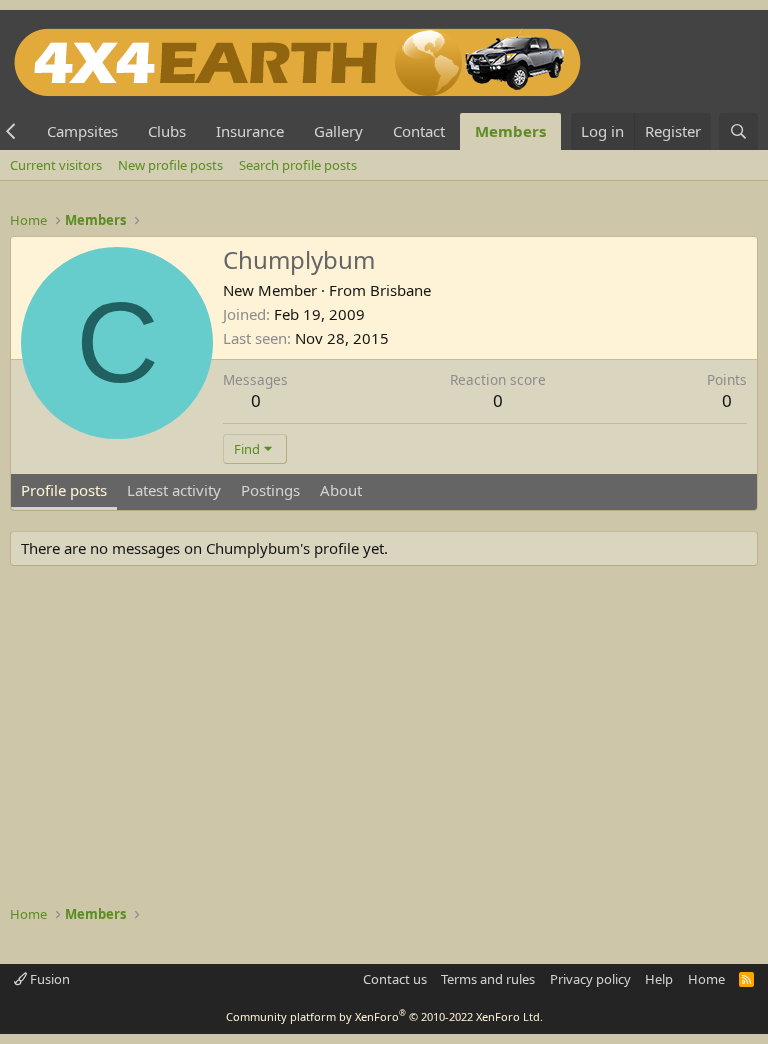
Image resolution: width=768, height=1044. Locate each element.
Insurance (250, 131)
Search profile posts (298, 165)
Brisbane (400, 290)
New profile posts (170, 165)
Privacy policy (590, 979)
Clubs (167, 131)
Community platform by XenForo (384, 1016)
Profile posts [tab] (64, 490)
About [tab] (341, 490)
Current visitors (56, 165)
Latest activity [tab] (174, 490)
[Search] (738, 131)
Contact (419, 131)
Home (706, 979)
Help (659, 979)
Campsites (82, 131)
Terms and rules (488, 979)
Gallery (338, 131)
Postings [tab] (270, 490)
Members (510, 131)
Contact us (395, 979)
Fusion (48, 979)
